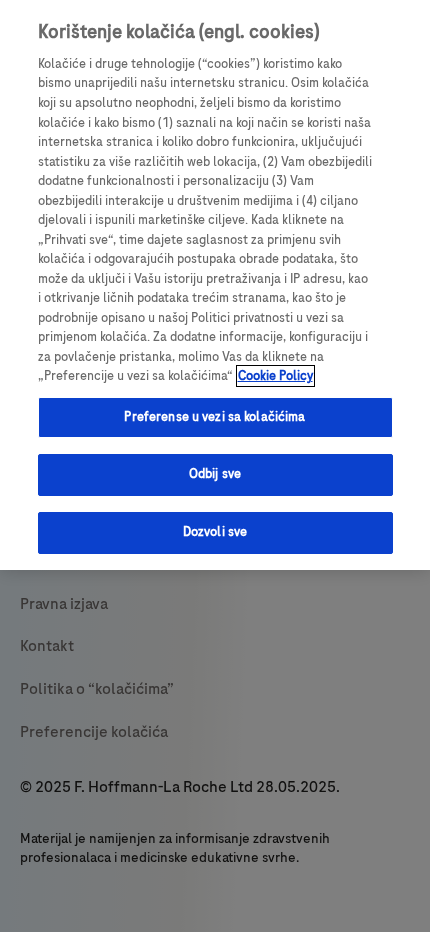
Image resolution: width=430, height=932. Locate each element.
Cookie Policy (275, 376)
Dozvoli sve (215, 532)
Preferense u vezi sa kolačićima (214, 417)
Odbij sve (215, 474)
